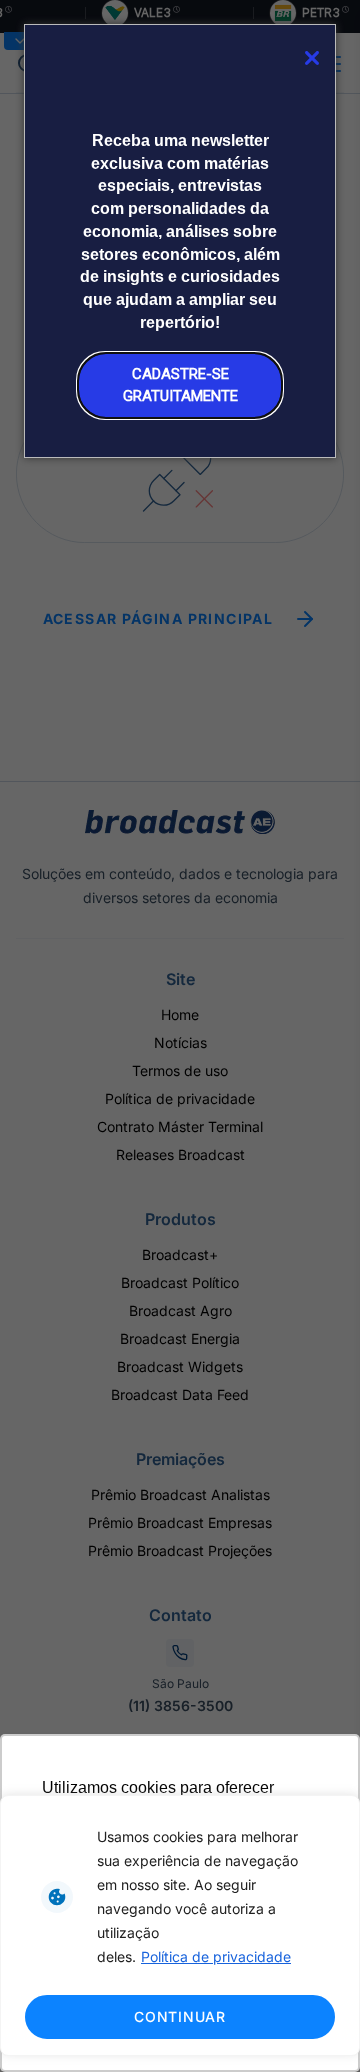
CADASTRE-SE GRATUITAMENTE (180, 384)
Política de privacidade (216, 1956)
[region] (180, 1925)
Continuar (179, 2016)
